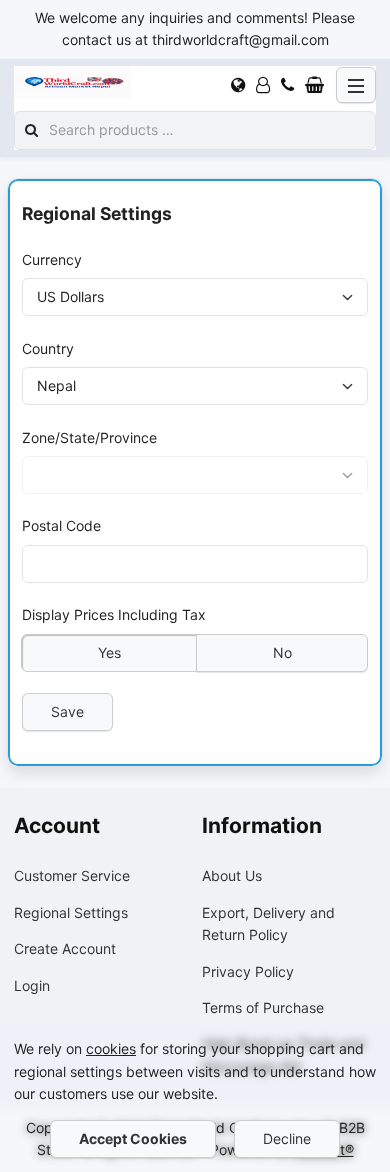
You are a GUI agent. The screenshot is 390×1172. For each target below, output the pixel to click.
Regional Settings (71, 912)
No (282, 651)
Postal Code (61, 525)
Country (48, 347)
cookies (111, 1048)
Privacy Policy (248, 971)
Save (67, 710)
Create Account (65, 948)
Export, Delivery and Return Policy (268, 923)
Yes (109, 651)
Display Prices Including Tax (114, 614)
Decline (287, 1138)
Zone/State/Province (89, 436)
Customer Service (72, 875)
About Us (232, 875)
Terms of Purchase (263, 1007)
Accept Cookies (133, 1138)
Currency (52, 259)
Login (32, 985)
